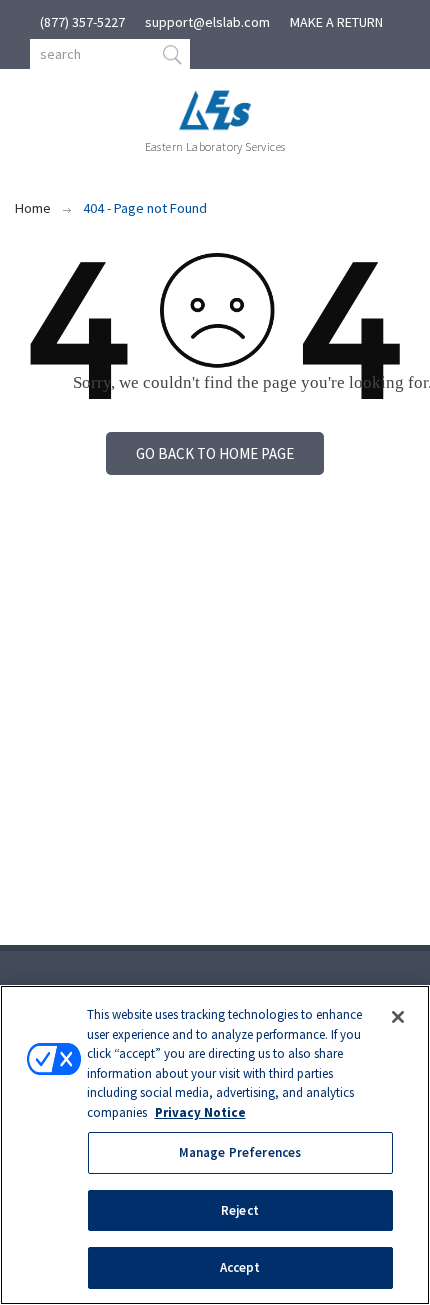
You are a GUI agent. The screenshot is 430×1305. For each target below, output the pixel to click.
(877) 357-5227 (82, 22)
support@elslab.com (207, 22)
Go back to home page (215, 453)
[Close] (398, 1017)
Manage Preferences (240, 1152)
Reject (240, 1210)
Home (33, 208)
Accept (240, 1267)
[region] (215, 1145)
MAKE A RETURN (336, 22)
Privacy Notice (200, 1112)
